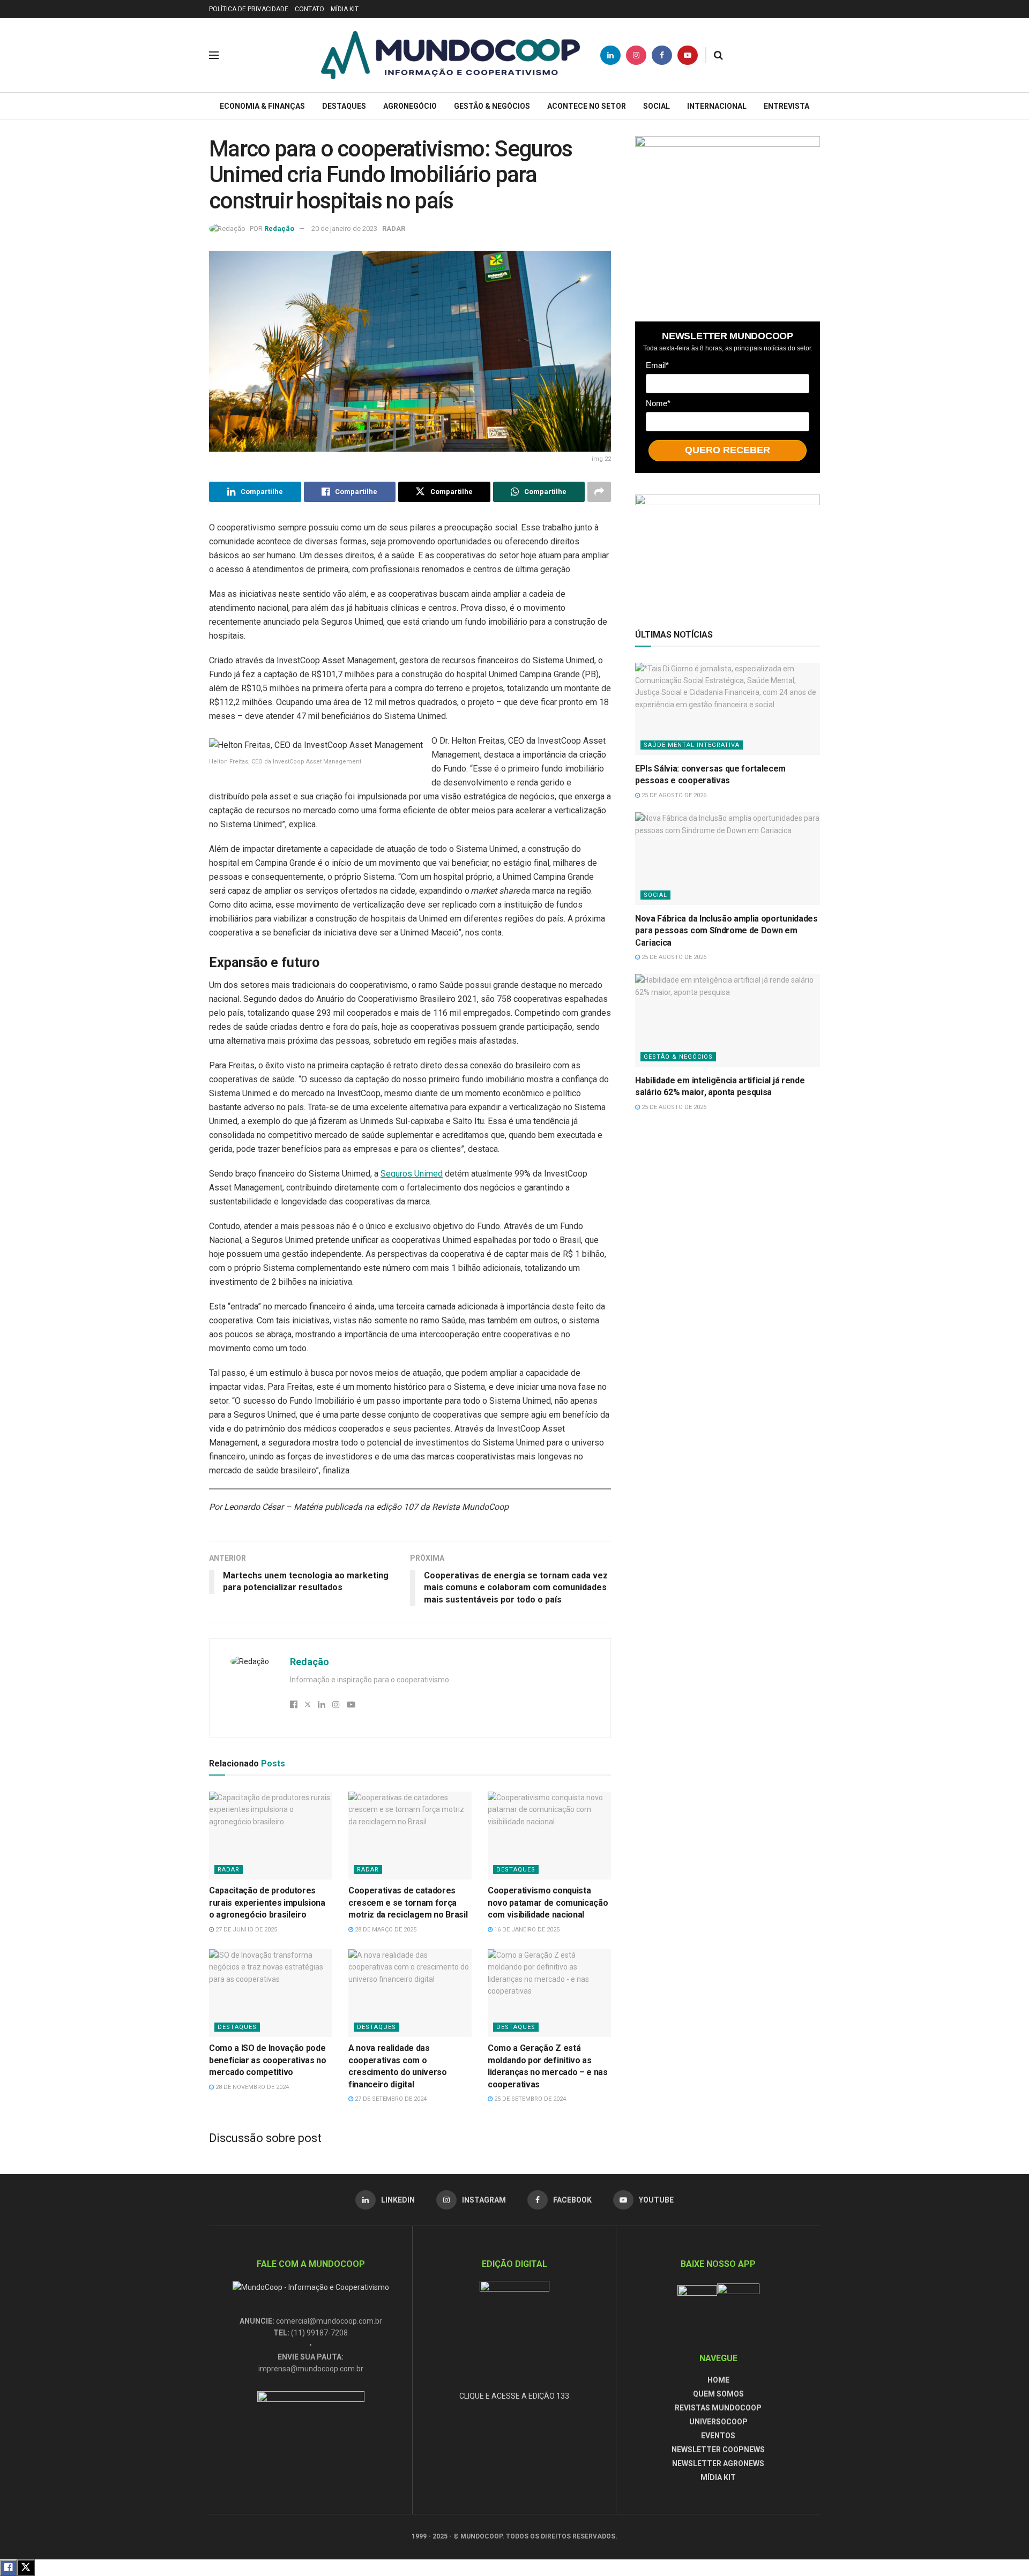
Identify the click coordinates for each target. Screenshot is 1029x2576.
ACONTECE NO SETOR (587, 106)
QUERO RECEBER (728, 450)
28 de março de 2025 (385, 1930)
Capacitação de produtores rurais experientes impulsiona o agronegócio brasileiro (267, 1903)
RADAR (394, 229)
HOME (718, 2380)
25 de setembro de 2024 (529, 2099)
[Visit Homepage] (450, 55)
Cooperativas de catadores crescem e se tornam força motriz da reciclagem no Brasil (408, 1903)
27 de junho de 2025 (245, 1930)
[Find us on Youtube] (688, 55)
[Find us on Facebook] (662, 55)
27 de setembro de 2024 (390, 2099)
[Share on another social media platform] (599, 492)
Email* (657, 365)
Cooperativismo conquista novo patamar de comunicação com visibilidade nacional (548, 1903)
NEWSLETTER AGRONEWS (718, 2463)
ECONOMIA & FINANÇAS (262, 106)
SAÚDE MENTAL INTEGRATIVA (692, 745)
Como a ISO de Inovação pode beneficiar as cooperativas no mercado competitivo (268, 2060)
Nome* (658, 403)
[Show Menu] (214, 55)
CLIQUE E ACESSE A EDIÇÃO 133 (514, 2396)
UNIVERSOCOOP (718, 2422)
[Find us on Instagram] (636, 55)
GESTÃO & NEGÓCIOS (492, 106)
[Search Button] (718, 55)
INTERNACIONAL (717, 106)
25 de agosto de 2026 (673, 795)
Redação (279, 229)
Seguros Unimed (412, 1174)
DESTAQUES (344, 106)
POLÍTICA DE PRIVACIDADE (249, 9)
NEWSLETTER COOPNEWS (718, 2450)
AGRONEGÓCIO (410, 106)
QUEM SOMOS (718, 2394)
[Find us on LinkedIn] (610, 55)
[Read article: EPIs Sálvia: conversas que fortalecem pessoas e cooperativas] (728, 709)
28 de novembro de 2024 (251, 2087)
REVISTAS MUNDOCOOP (718, 2408)
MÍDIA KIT (345, 9)
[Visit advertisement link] (728, 218)
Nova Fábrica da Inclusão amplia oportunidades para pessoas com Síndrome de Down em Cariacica (726, 931)
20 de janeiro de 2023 (344, 229)
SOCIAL (657, 106)
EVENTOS (718, 2436)
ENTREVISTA (786, 106)
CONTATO (310, 9)
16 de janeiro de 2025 (526, 1930)
